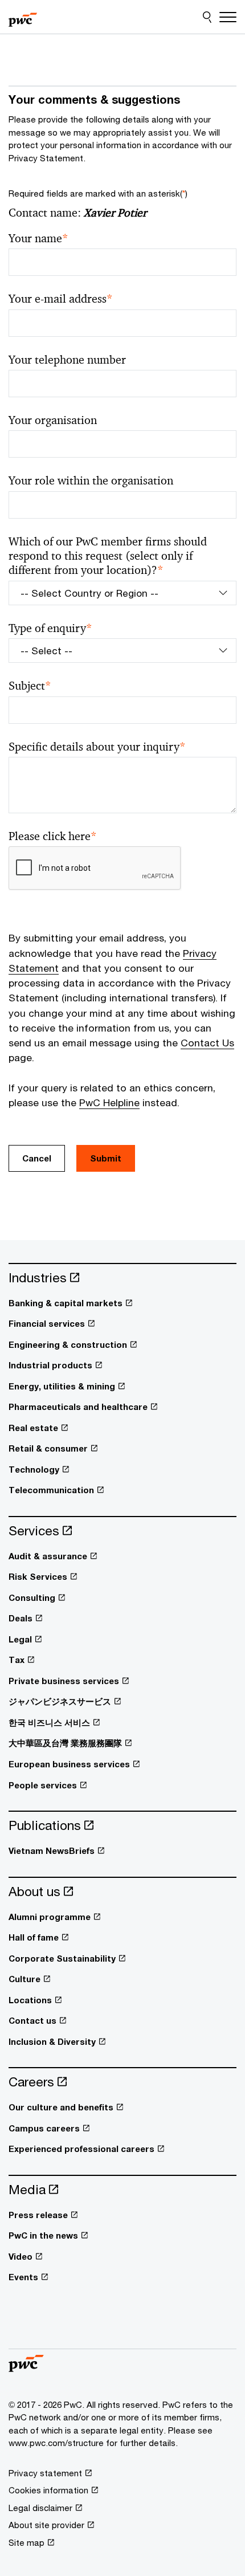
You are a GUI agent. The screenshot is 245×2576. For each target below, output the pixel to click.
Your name (38, 239)
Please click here (53, 836)
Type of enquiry (50, 628)
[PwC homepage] (23, 17)
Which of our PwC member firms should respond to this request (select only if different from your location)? (108, 556)
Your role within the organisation (91, 481)
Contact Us (207, 1043)
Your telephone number (67, 360)
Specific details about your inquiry (97, 747)
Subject (30, 686)
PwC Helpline (109, 1102)
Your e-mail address (61, 299)
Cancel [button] (37, 1158)
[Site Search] (207, 17)
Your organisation (53, 420)
